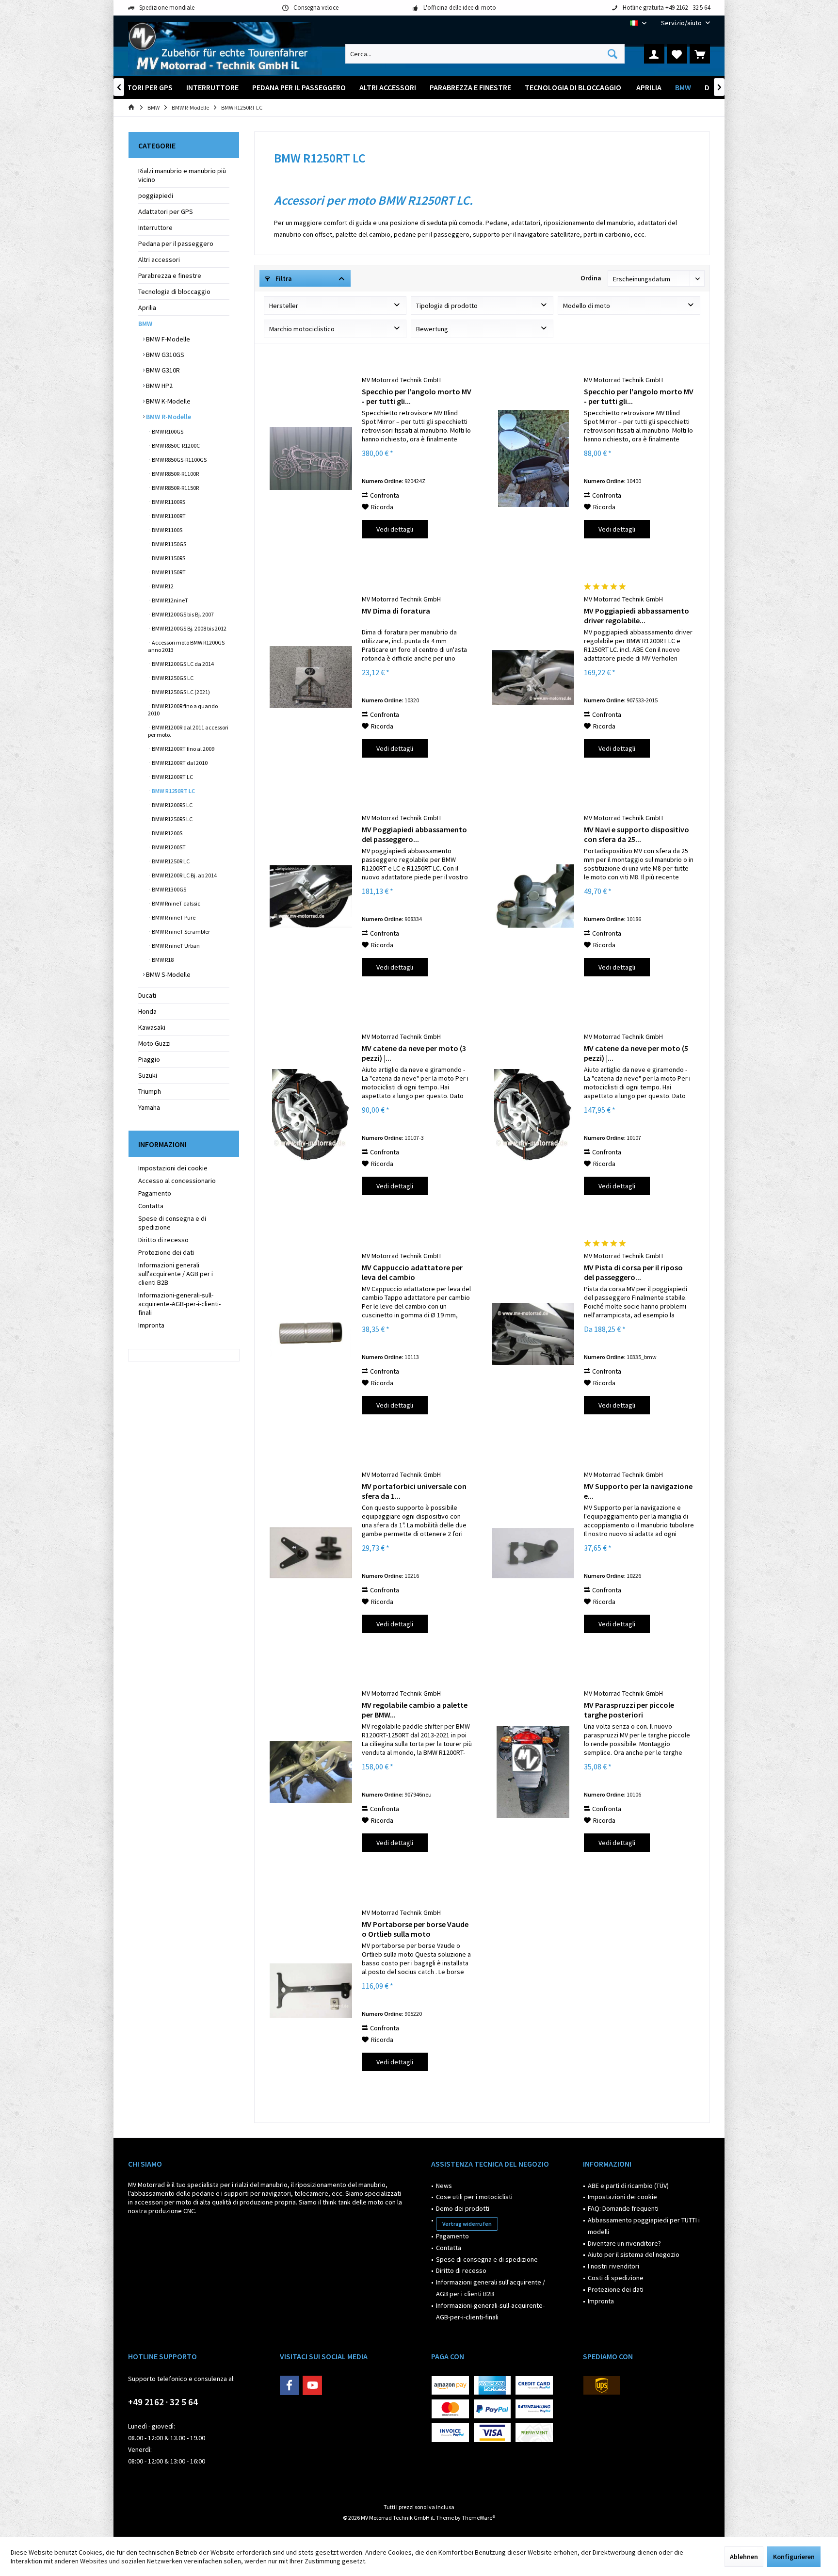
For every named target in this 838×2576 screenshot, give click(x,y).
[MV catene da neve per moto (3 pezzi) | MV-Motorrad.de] (311, 1115)
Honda (147, 1011)
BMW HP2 (159, 386)
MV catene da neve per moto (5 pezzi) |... (636, 1053)
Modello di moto (587, 306)
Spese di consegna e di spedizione (172, 1223)
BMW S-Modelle (168, 974)
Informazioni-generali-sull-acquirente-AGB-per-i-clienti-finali (179, 1304)
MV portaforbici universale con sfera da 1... (414, 1491)
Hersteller (284, 306)
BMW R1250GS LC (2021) (180, 692)
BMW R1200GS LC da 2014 (182, 664)
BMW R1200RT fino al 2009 (183, 749)
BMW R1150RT (168, 572)
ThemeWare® (478, 2518)
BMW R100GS (167, 431)
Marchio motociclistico (302, 329)
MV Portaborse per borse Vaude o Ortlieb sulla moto (415, 1929)
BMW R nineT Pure (173, 917)
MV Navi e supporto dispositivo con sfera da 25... (637, 834)
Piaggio (149, 1059)
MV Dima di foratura (396, 611)
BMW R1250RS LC (172, 819)
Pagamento (155, 1193)
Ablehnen (744, 2557)
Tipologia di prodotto (447, 306)
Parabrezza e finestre (170, 275)
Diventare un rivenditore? (624, 2243)
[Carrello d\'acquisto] (700, 54)
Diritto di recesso (163, 1240)
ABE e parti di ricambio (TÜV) (628, 2186)
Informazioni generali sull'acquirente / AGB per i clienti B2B (176, 1274)
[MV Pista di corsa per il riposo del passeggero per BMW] (533, 1334)
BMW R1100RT (168, 516)
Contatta (151, 1206)
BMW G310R (162, 370)
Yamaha (149, 1107)
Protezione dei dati (166, 1252)
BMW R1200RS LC (172, 805)
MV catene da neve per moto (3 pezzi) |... (414, 1053)
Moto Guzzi (154, 1043)
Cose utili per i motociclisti (474, 2197)
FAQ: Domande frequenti (623, 2208)
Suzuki (148, 1075)
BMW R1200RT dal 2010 (179, 763)
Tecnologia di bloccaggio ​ (175, 292)
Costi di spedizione (616, 2278)
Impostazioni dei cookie (173, 1168)
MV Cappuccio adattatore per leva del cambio (412, 1272)
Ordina (591, 278)
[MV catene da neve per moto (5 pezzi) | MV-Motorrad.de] (533, 1115)
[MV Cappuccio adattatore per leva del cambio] (311, 1334)
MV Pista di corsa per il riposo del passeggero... (633, 1272)
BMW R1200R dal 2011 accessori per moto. (188, 731)
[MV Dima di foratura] (311, 677)
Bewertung (432, 329)
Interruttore (155, 227)
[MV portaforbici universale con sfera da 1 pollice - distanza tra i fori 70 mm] (311, 1553)
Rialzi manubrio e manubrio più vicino (182, 175)
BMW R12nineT (169, 600)
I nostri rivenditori (613, 2266)
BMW (145, 324)
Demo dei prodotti (463, 2208)
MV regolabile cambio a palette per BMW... (415, 1710)
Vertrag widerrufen (467, 2224)
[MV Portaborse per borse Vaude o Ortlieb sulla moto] (311, 1991)
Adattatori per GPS (166, 211)
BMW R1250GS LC (172, 678)
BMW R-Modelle (168, 417)
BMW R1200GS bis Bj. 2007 (182, 614)
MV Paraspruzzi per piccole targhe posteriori (629, 1710)
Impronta (151, 1325)
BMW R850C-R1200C (175, 446)
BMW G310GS (164, 355)
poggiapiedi (156, 195)
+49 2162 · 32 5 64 (163, 2402)
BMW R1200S (167, 833)
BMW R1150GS (169, 544)
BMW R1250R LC (170, 861)
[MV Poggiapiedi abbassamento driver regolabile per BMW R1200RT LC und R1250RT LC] (533, 677)
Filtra (283, 278)
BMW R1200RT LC (172, 777)
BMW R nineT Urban (175, 946)
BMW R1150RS (168, 558)
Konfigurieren (794, 2557)
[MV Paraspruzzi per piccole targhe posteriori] (533, 1772)
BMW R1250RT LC (173, 791)
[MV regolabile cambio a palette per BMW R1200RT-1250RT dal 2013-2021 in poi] (311, 1772)
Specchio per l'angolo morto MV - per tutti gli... (417, 396)
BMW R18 (162, 960)
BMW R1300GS (169, 889)
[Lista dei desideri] (677, 54)
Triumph (150, 1091)
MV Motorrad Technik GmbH (401, 380)
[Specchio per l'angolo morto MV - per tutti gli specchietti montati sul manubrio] (311, 458)
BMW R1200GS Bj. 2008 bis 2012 (189, 628)
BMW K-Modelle (168, 401)
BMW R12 (162, 586)
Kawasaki (152, 1027)
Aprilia (147, 308)
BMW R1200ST (168, 847)
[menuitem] (682, 23)
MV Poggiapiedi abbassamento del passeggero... (414, 834)
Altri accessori (159, 259)
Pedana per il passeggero (176, 243)
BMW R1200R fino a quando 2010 (183, 710)
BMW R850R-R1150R (175, 488)
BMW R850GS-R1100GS (179, 460)
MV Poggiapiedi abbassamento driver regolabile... (637, 616)
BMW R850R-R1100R (175, 474)
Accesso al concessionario (177, 1181)
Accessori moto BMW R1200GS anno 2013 (186, 646)
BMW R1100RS (168, 502)
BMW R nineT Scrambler (180, 932)
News (444, 2186)
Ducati (147, 995)
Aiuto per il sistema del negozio (634, 2254)
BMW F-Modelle (167, 339)
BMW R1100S (167, 530)
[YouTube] (312, 2385)
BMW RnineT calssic (176, 903)
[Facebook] (290, 2385)
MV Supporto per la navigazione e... (638, 1491)
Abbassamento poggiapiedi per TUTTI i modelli (644, 2226)
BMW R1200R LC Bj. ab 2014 (184, 875)
